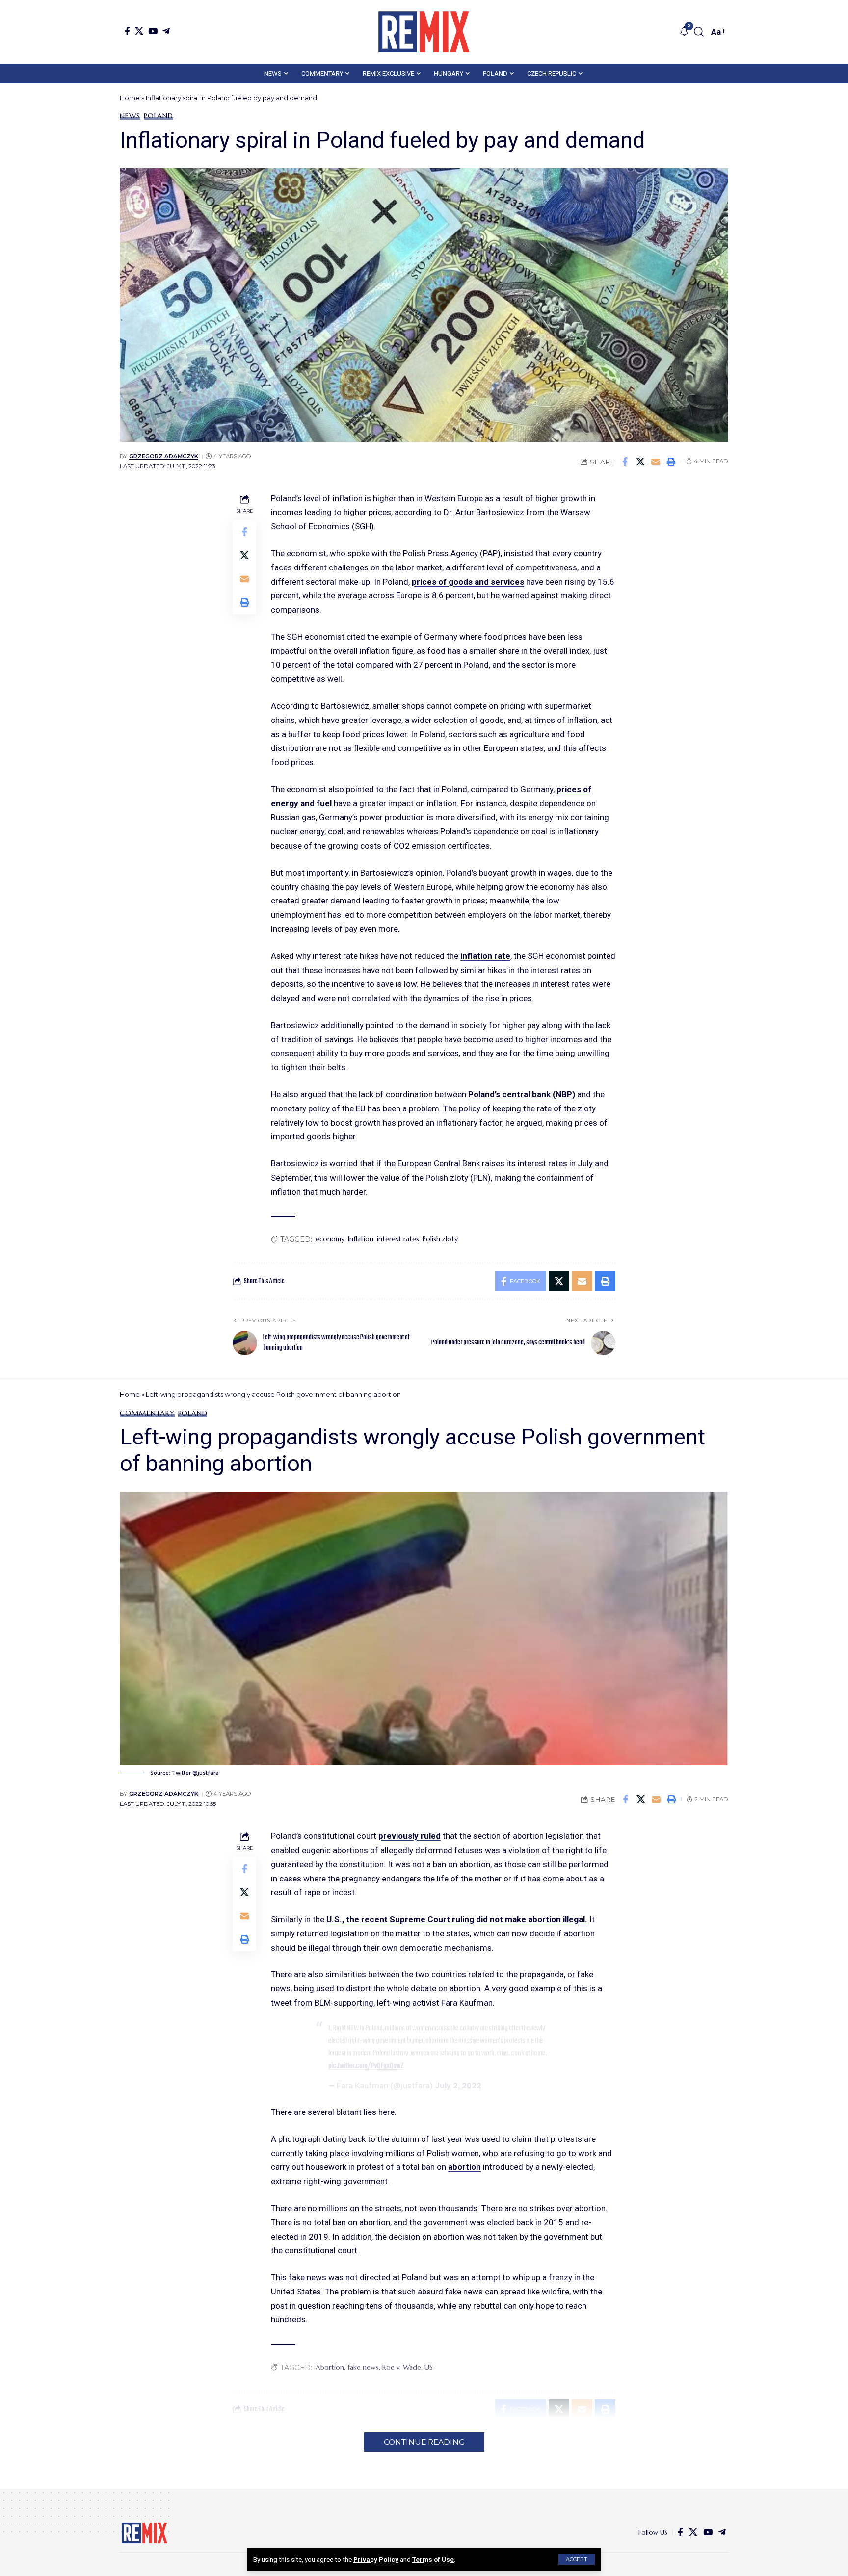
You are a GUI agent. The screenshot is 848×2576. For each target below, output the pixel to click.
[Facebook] (127, 31)
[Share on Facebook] (625, 462)
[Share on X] (640, 462)
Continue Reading (424, 2442)
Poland (159, 116)
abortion (464, 2167)
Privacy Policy (376, 2559)
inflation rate (485, 956)
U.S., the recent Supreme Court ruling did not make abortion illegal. (457, 1919)
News (130, 116)
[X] (139, 31)
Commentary (147, 1413)
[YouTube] (153, 31)
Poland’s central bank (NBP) (522, 1094)
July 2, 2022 (458, 2086)
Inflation (361, 1239)
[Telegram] (166, 31)
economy (330, 1239)
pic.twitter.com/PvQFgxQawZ (366, 2066)
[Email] (656, 462)
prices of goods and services (468, 582)
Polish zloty (440, 1239)
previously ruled (410, 1836)
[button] (577, 2560)
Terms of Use (433, 2559)
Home (130, 98)
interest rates (398, 1239)
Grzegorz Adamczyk (164, 456)
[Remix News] (424, 32)
